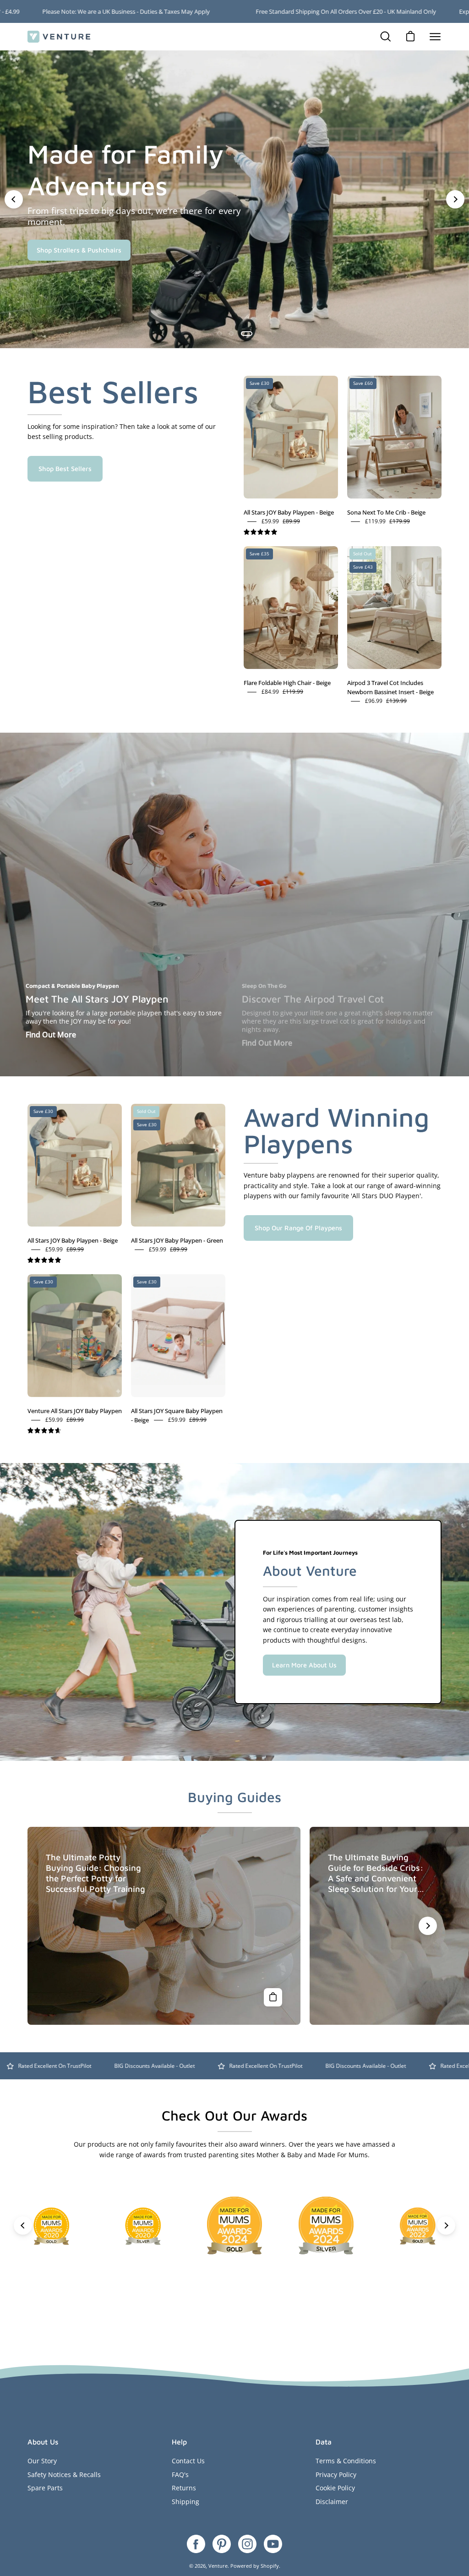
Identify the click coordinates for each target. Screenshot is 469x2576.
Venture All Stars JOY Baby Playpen (75, 1411)
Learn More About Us (304, 1665)
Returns (184, 2488)
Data (324, 2442)
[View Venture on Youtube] (273, 2544)
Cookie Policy (335, 2488)
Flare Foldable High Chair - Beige (287, 683)
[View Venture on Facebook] (196, 2544)
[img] (260, 532)
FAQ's (180, 2475)
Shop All (49, 266)
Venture (218, 2566)
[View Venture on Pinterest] (222, 2544)
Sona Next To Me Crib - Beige (386, 512)
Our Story (42, 2461)
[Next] (455, 199)
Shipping (185, 2502)
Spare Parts (45, 2488)
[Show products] (273, 1997)
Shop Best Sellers (65, 469)
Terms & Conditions (346, 2461)
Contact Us (188, 2461)
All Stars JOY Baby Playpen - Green (177, 1240)
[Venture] (60, 37)
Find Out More (51, 1035)
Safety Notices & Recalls (64, 2475)
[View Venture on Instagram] (247, 2544)
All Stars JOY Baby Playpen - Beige (289, 512)
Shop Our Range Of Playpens (298, 1228)
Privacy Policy (336, 2475)
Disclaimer (332, 2502)
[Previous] (14, 199)
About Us (43, 2442)
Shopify (270, 2566)
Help (179, 2442)
